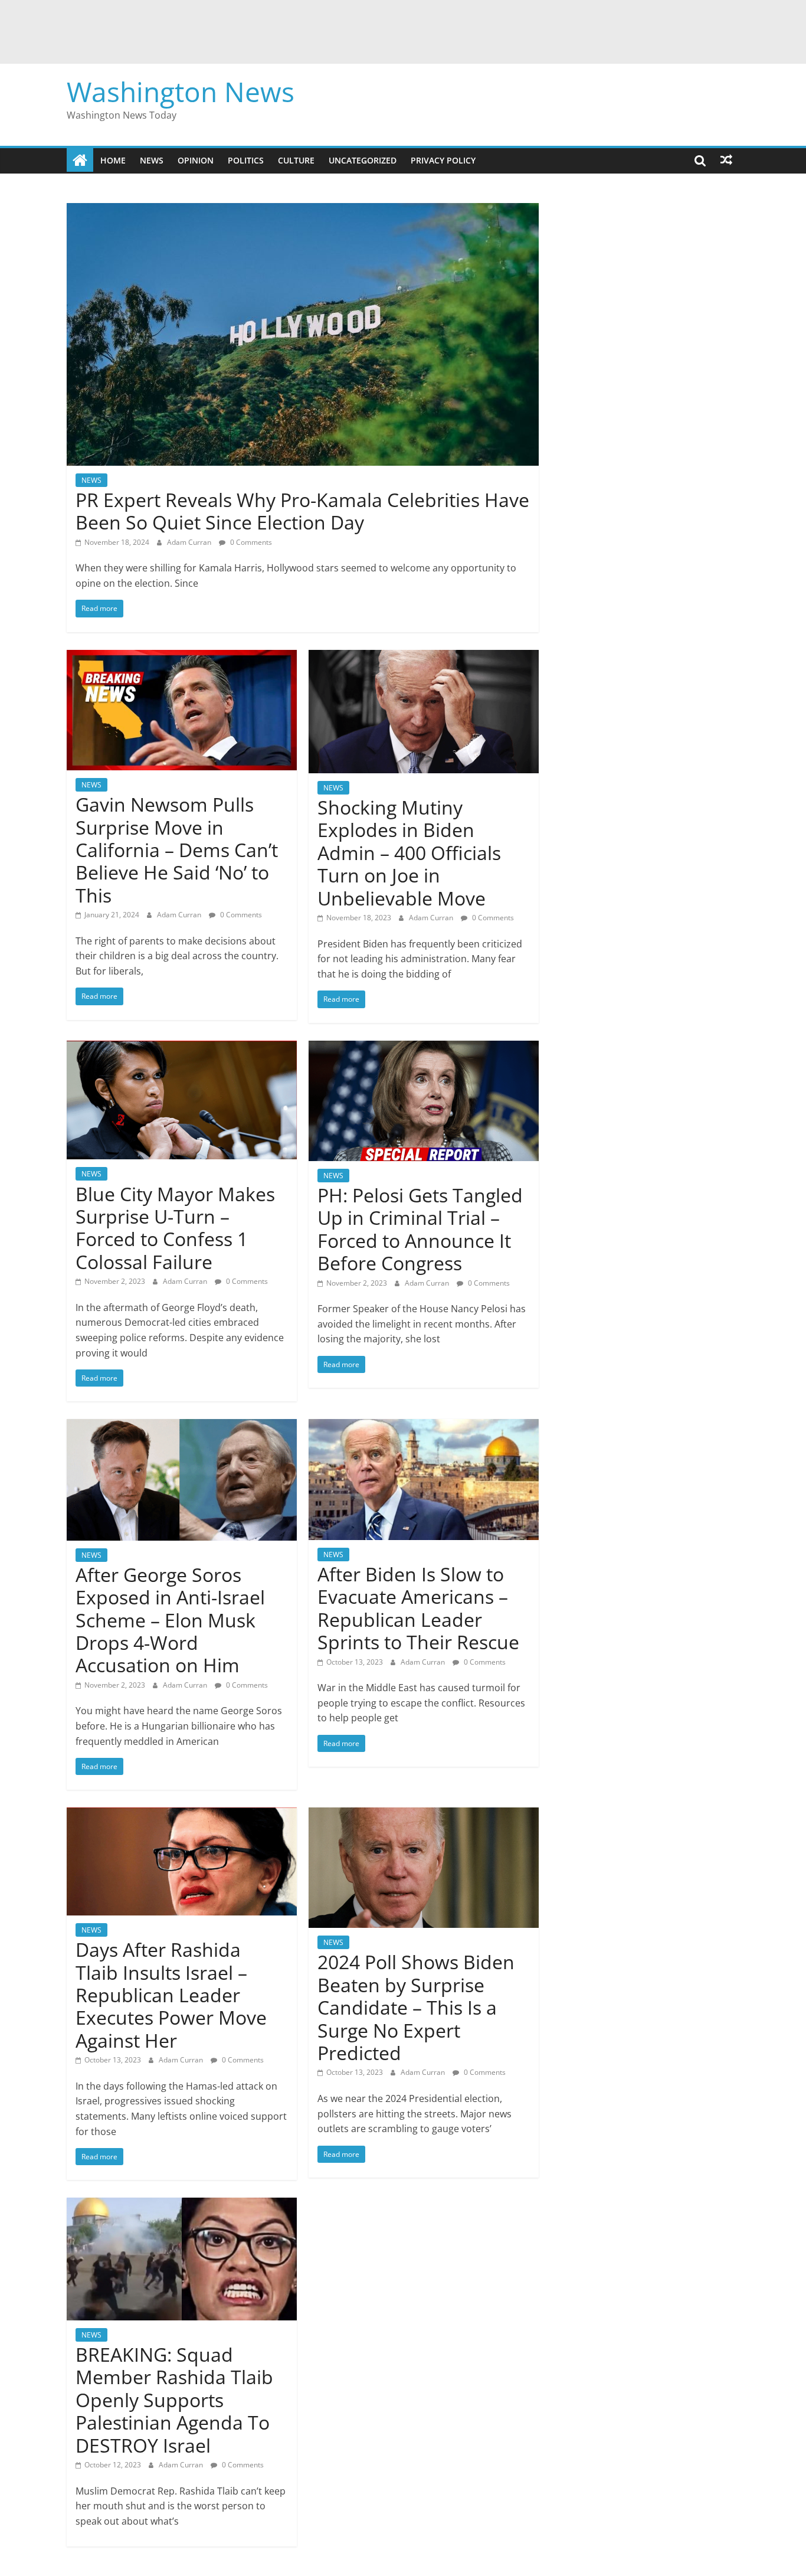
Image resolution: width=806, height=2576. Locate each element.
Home (113, 160)
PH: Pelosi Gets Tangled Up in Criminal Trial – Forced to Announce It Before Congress (420, 1229)
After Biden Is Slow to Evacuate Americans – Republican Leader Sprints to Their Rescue (418, 1608)
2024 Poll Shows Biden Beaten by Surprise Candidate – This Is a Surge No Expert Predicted (416, 2007)
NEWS (152, 160)
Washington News (181, 91)
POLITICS (246, 160)
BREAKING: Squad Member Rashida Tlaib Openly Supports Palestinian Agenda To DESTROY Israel (174, 2400)
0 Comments (250, 542)
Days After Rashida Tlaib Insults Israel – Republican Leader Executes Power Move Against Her (171, 1995)
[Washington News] (80, 160)
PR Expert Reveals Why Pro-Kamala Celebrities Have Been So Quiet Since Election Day (302, 511)
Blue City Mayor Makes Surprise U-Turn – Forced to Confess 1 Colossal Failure (175, 1228)
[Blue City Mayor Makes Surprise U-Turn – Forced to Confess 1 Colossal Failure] (182, 1048)
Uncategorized (363, 160)
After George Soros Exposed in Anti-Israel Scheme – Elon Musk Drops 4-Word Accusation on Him (170, 1620)
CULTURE (296, 160)
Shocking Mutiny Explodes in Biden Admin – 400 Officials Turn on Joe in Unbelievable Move (409, 853)
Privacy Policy (443, 160)
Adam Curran (190, 542)
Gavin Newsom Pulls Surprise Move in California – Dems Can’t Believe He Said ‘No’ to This (177, 850)
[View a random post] (726, 160)
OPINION (196, 160)
